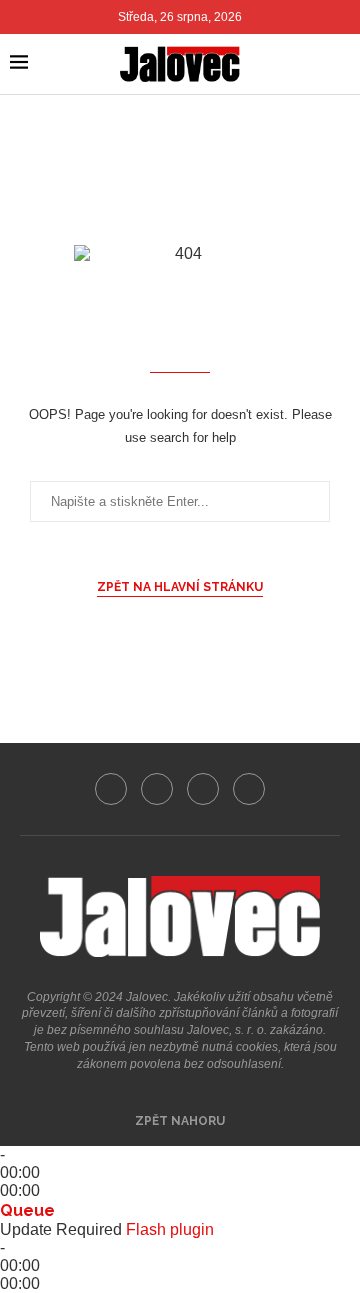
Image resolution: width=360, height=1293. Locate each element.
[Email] (249, 789)
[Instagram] (157, 789)
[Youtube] (203, 789)
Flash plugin (170, 1229)
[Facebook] (111, 789)
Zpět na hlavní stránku (180, 587)
